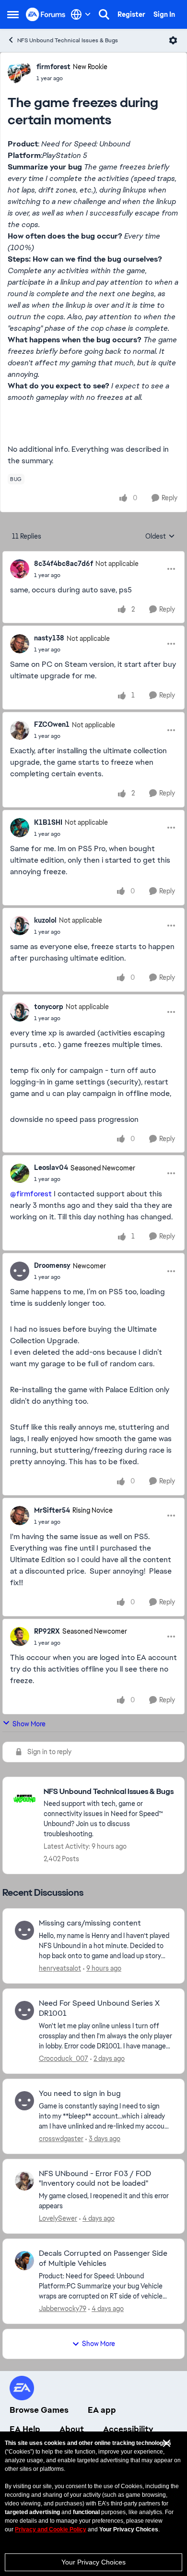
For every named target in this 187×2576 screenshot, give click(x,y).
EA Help (25, 2429)
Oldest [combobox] (160, 537)
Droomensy (52, 1265)
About (72, 2429)
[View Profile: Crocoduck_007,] (24, 2010)
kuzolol (45, 920)
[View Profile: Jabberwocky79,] (24, 2261)
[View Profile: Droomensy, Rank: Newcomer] (20, 1271)
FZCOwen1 (52, 724)
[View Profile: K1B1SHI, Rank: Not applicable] (20, 828)
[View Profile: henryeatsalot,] (24, 1930)
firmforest (53, 67)
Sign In (164, 14)
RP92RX (47, 1631)
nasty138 (49, 638)
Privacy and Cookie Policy (51, 2529)
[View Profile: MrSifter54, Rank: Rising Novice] (20, 1516)
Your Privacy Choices (93, 2562)
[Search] (104, 14)
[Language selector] (81, 14)
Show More (29, 1724)
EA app (102, 2410)
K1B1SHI (48, 822)
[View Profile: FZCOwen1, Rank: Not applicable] (20, 730)
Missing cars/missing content (90, 1923)
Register (131, 14)
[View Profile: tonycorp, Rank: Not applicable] (20, 1012)
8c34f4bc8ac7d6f (64, 564)
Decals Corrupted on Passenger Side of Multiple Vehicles (103, 2258)
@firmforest (31, 1194)
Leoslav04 (51, 1168)
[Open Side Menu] (13, 14)
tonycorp (49, 1007)
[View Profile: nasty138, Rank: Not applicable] (20, 644)
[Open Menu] (173, 40)
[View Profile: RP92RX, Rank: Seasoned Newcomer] (20, 1637)
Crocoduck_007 (64, 2058)
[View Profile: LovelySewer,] (24, 2181)
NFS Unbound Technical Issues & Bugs (68, 40)
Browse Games (39, 2410)
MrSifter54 (52, 1510)
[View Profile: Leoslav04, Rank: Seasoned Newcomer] (20, 1173)
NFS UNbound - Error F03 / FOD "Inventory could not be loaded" (95, 2179)
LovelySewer (58, 2218)
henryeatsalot (60, 1968)
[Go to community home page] (46, 14)
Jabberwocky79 (63, 2309)
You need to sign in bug (80, 2094)
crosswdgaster (61, 2139)
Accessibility (128, 2429)
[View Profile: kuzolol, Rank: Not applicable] (20, 926)
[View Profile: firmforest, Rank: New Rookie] (20, 72)
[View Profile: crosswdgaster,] (24, 2101)
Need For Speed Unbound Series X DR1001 (99, 2008)
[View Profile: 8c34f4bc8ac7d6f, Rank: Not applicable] (20, 569)
